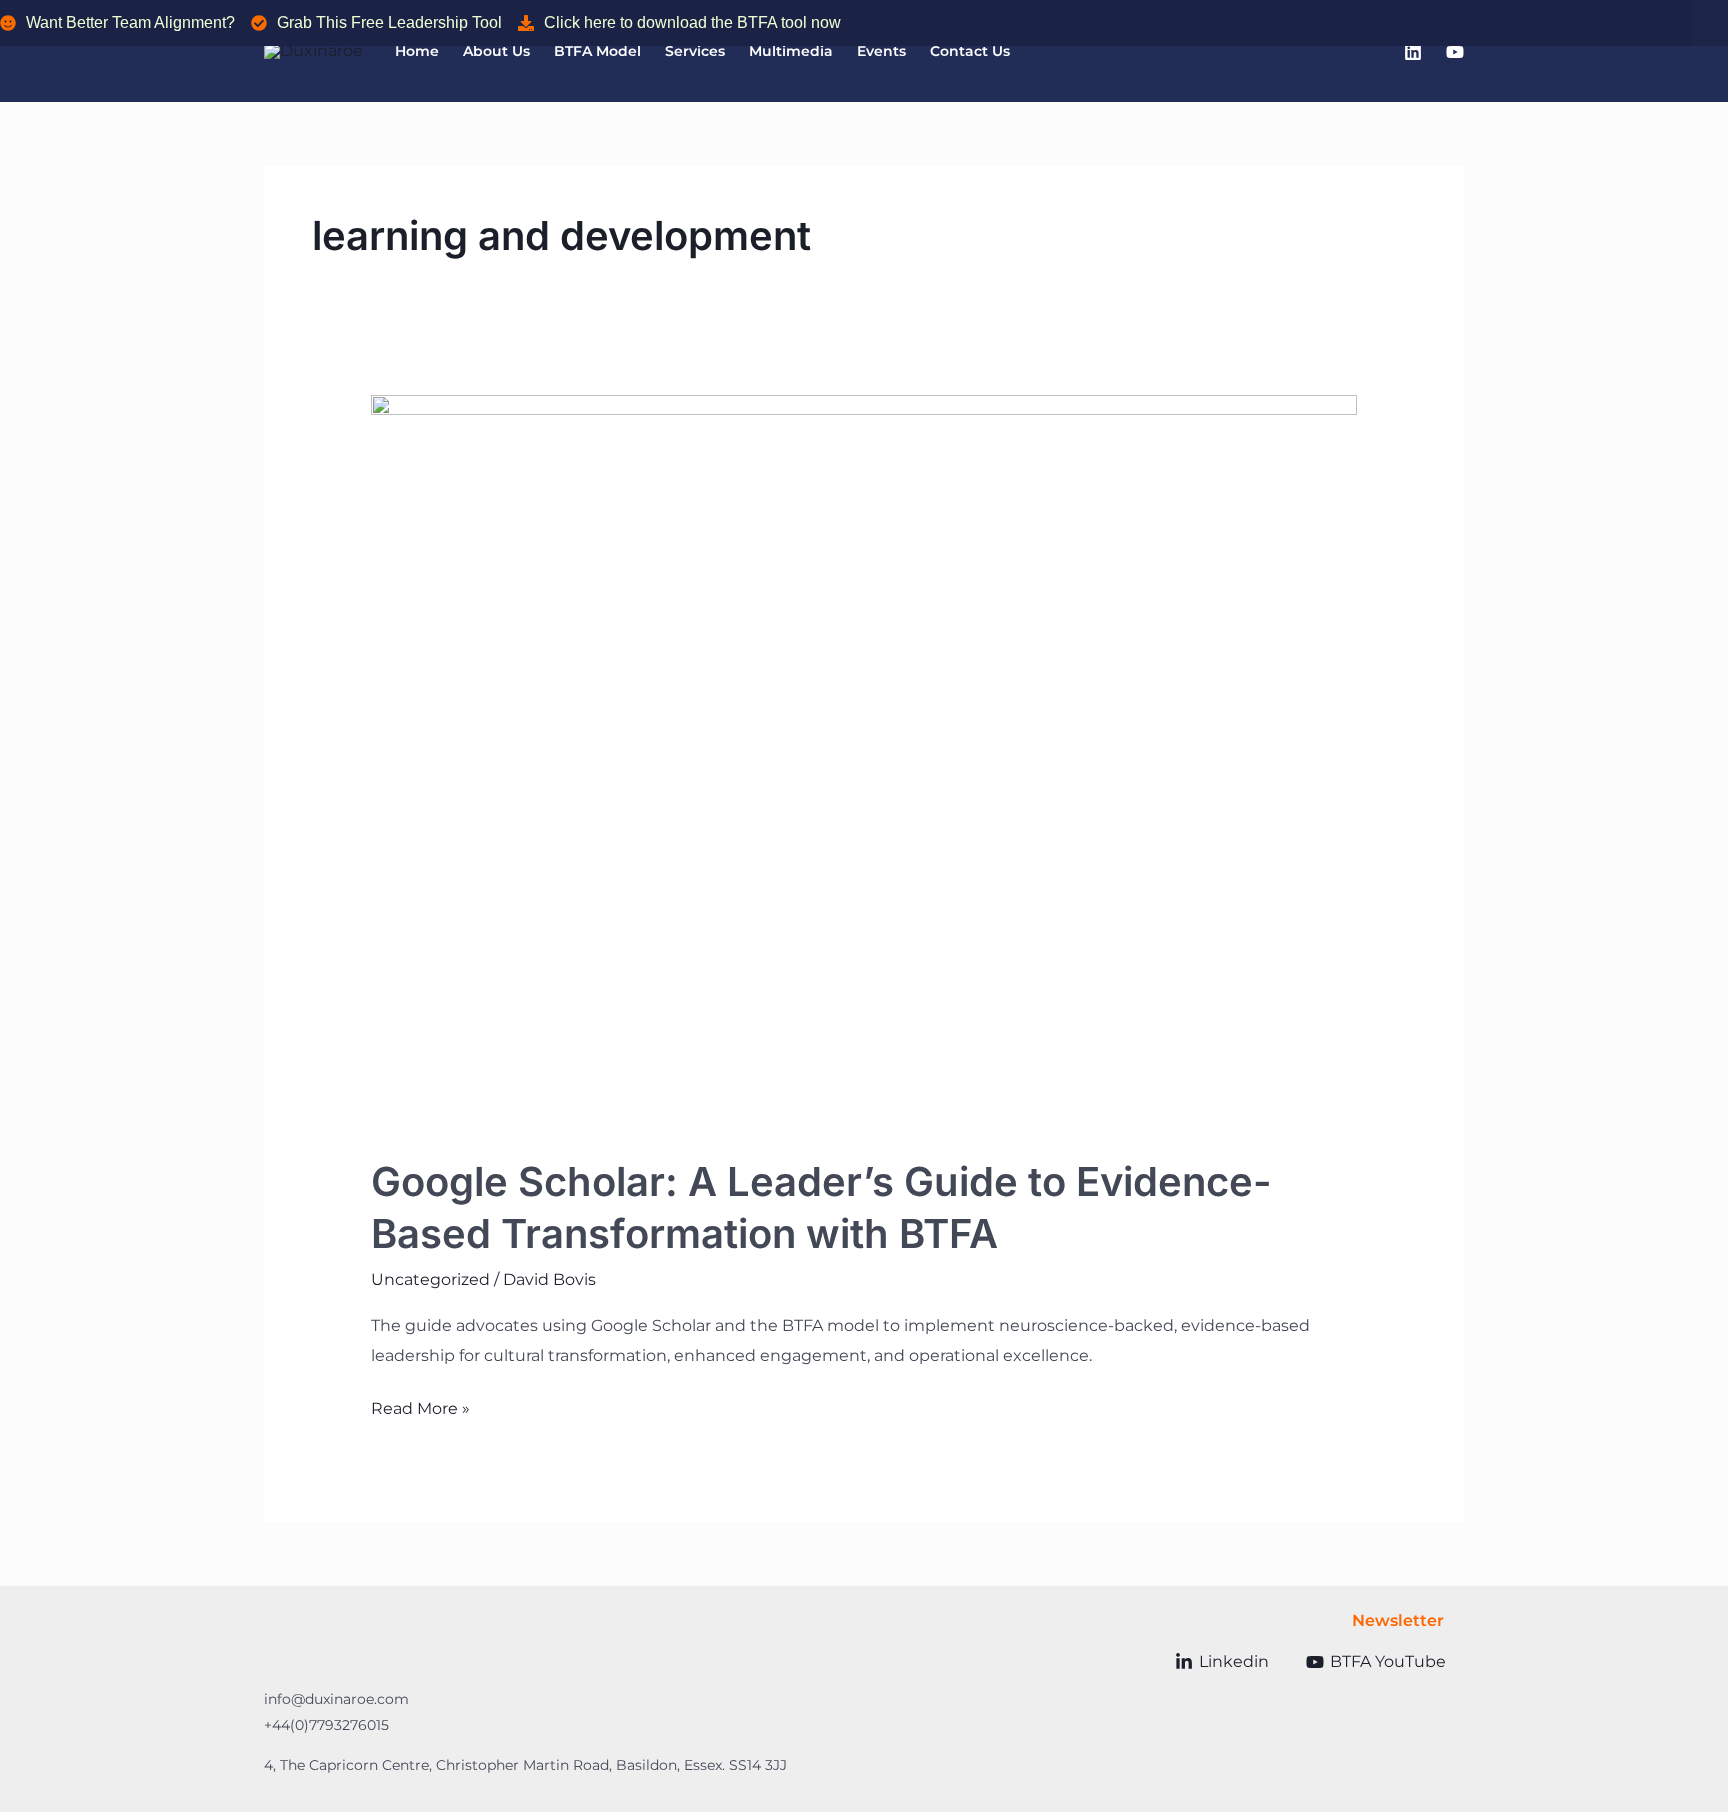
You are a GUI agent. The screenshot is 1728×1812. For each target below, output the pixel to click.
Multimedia (791, 51)
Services (695, 51)
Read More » (420, 1406)
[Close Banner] (1709, 23)
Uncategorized (430, 1279)
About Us (496, 51)
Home (417, 51)
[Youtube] (1455, 52)
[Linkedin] (1413, 52)
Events (881, 51)
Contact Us (970, 51)
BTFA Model (597, 51)
